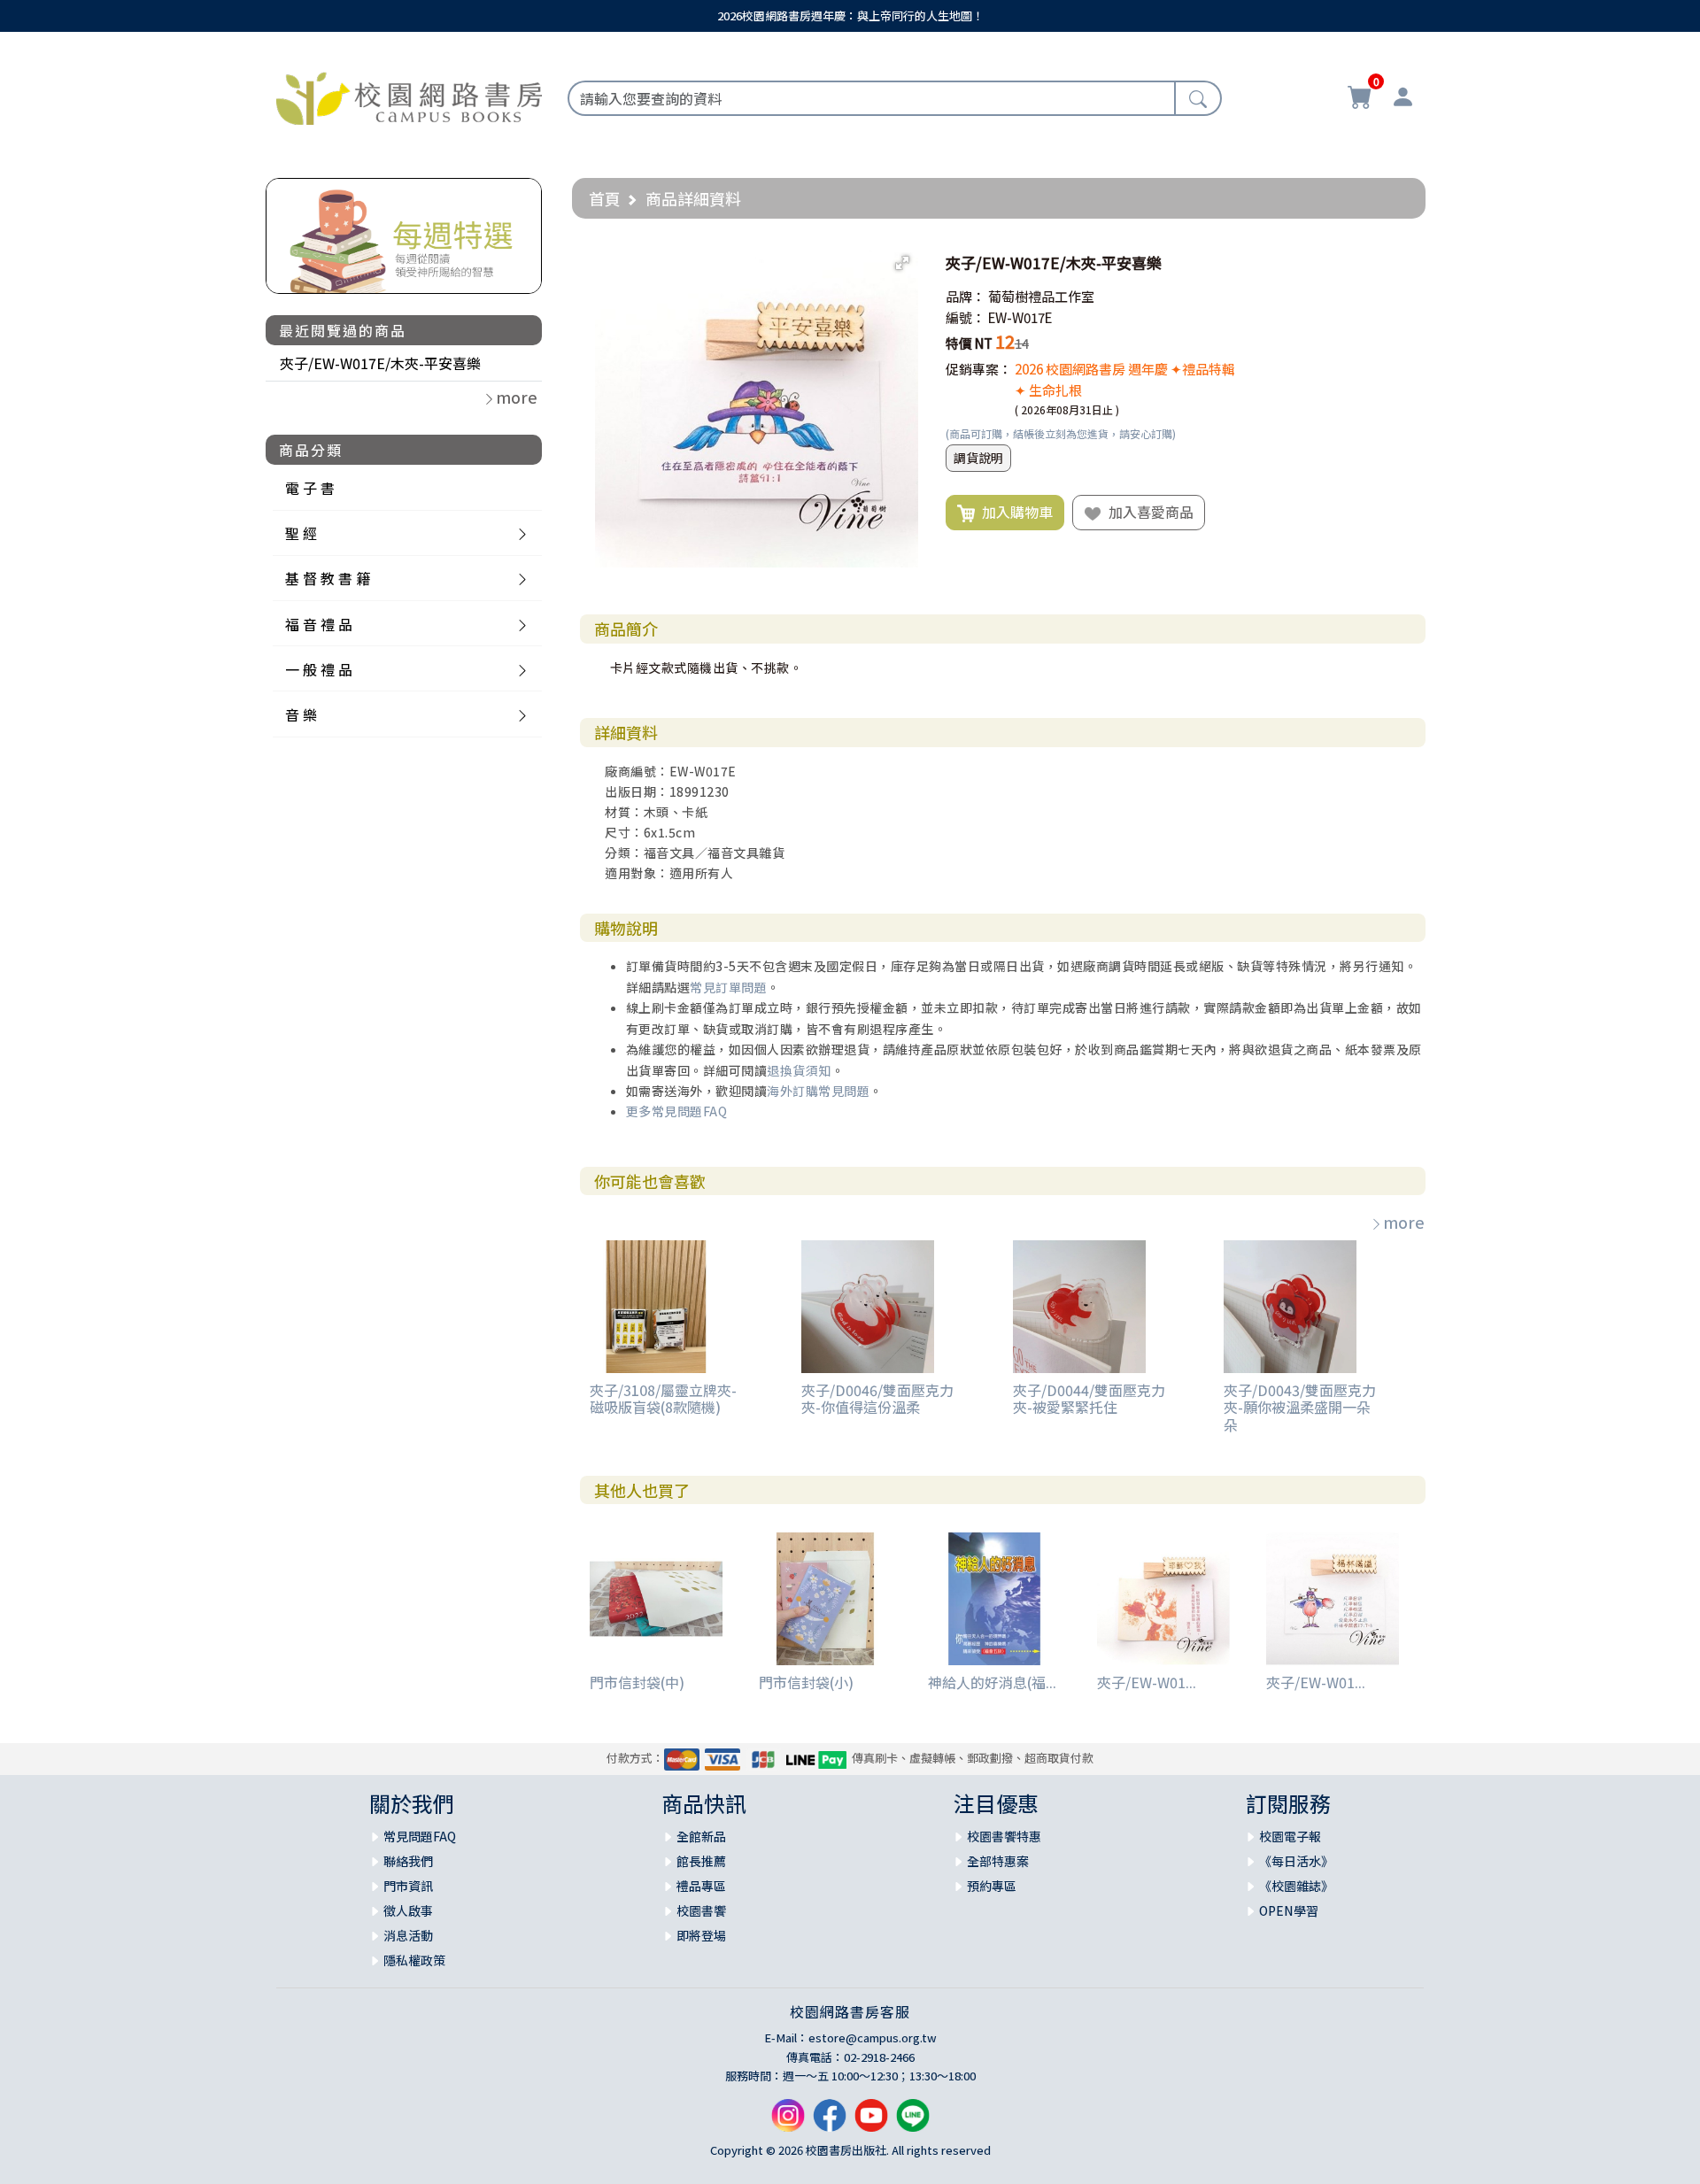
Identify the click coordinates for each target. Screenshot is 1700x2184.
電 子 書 (310, 488)
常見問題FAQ (420, 1836)
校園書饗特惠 (1004, 1836)
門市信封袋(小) (806, 1682)
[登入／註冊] (1402, 99)
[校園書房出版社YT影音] (871, 2122)
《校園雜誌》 (1296, 1886)
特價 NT (969, 343)
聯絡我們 (408, 1861)
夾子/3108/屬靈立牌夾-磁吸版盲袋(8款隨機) (663, 1398)
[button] (902, 263)
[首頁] (409, 96)
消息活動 (408, 1935)
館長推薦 (701, 1861)
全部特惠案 (998, 1861)
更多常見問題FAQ (677, 1111)
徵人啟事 (408, 1910)
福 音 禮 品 (319, 624)
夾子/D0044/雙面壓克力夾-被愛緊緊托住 (1089, 1398)
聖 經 (301, 533)
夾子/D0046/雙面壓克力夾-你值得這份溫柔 (877, 1398)
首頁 (605, 198)
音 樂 (301, 714)
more (1404, 1222)
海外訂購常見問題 (818, 1091)
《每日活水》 (1296, 1861)
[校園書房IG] (788, 2122)
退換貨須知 (799, 1070)
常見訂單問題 (728, 987)
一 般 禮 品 (319, 669)
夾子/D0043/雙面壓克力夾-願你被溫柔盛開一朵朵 (1300, 1407)
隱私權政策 (414, 1960)
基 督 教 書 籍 (328, 578)
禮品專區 (701, 1886)
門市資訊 (408, 1886)
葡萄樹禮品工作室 (1041, 296)
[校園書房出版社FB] (830, 2122)
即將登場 (701, 1935)
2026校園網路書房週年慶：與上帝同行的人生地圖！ (850, 15)
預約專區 (992, 1886)
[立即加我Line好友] (913, 2122)
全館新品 (701, 1836)
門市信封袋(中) (637, 1682)
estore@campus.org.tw (873, 2037)
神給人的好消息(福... (992, 1682)
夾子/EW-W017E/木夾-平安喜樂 (380, 363)
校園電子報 (1290, 1836)
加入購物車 (1014, 512)
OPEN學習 (1289, 1910)
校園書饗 (701, 1910)
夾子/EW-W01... (1147, 1682)
